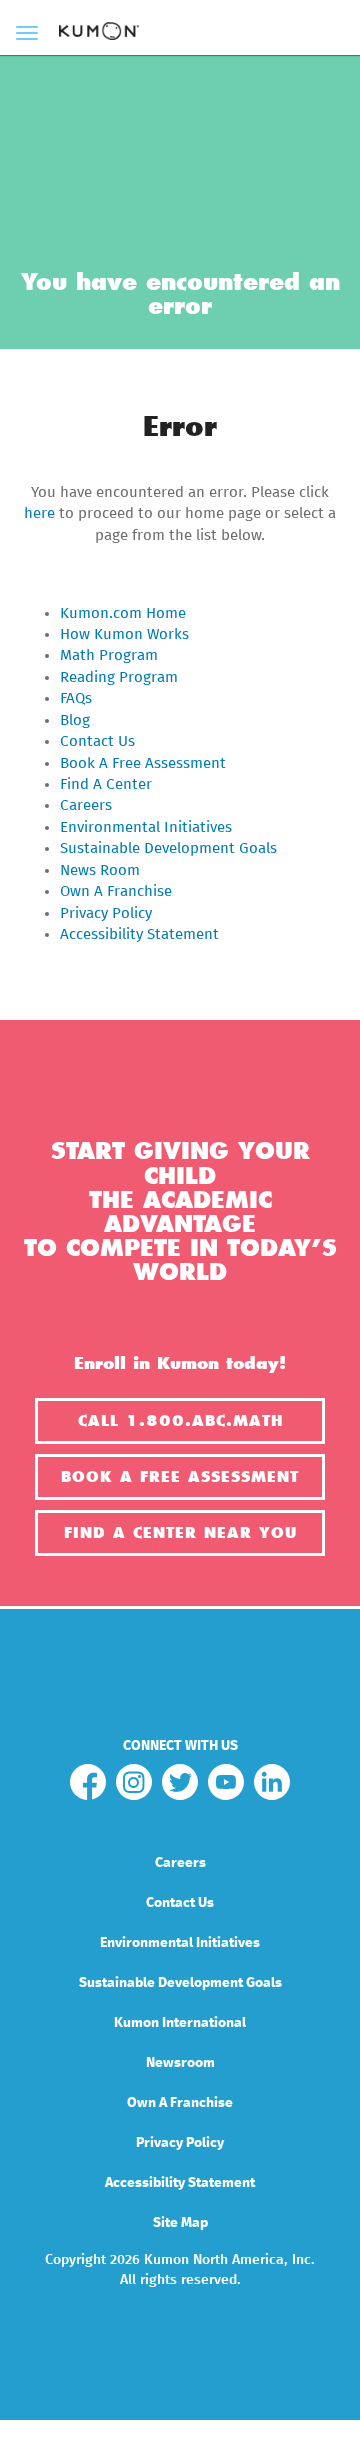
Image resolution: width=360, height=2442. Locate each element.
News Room (100, 870)
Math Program (109, 655)
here (39, 513)
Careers (86, 805)
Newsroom (180, 2063)
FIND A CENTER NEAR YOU (180, 1533)
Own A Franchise (116, 891)
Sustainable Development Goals (168, 848)
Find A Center (106, 784)
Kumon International (180, 2023)
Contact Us (97, 741)
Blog (75, 720)
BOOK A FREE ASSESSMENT (180, 1477)
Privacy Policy (106, 913)
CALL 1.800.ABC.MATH (180, 1421)
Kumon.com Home (123, 613)
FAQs (76, 698)
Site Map (180, 2223)
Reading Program (119, 677)
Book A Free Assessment (143, 763)
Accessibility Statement (139, 934)
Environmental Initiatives (146, 827)
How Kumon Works (124, 634)
